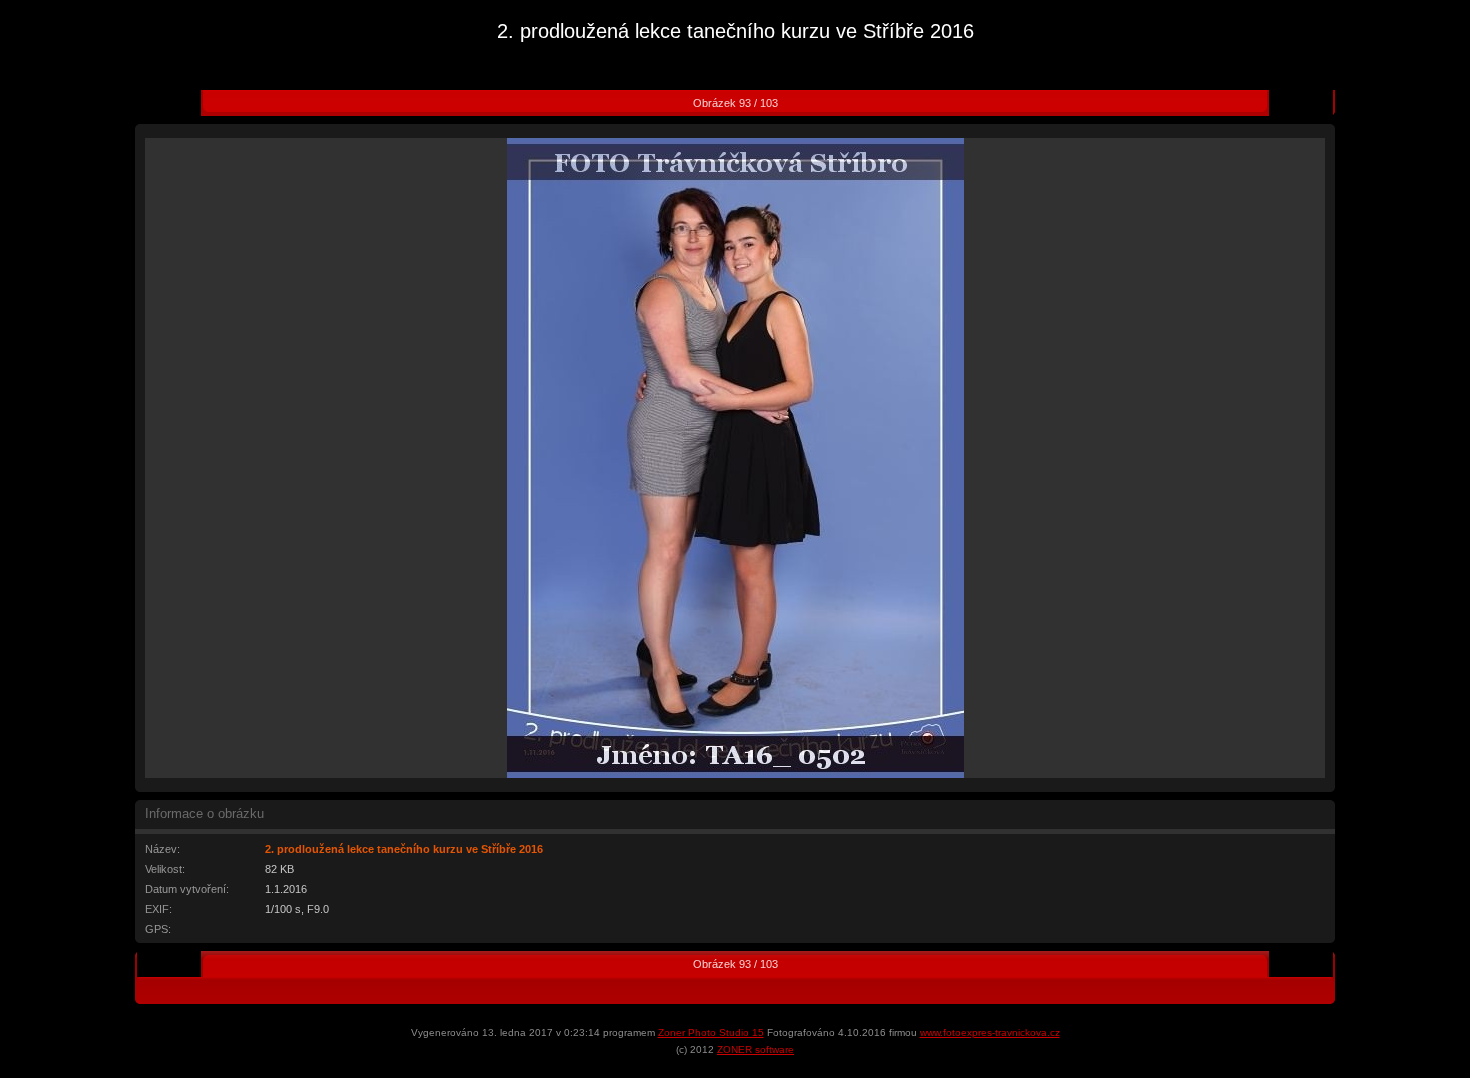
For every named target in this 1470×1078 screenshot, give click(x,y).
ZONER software (755, 1049)
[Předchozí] (185, 103)
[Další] (1285, 103)
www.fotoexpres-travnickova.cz (990, 1032)
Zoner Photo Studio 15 (711, 1032)
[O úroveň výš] (735, 76)
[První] (153, 103)
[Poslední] (1317, 103)
